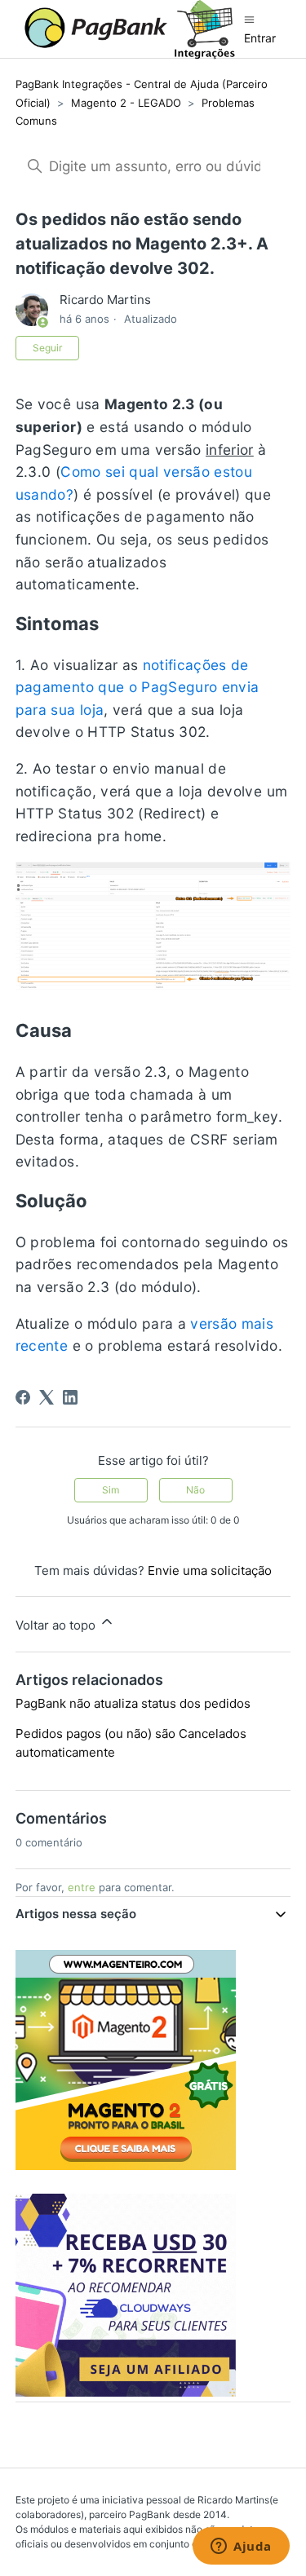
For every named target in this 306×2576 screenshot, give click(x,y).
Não (195, 1490)
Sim (111, 1490)
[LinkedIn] (70, 1397)
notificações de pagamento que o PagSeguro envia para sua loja (137, 687)
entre (82, 1887)
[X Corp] (47, 1397)
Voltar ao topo (57, 1625)
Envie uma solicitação (210, 1570)
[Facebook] (23, 1397)
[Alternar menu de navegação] (249, 19)
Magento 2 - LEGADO (126, 103)
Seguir (47, 348)
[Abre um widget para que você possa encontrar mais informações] (241, 2547)
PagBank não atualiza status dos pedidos (133, 1703)
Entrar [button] (260, 38)
